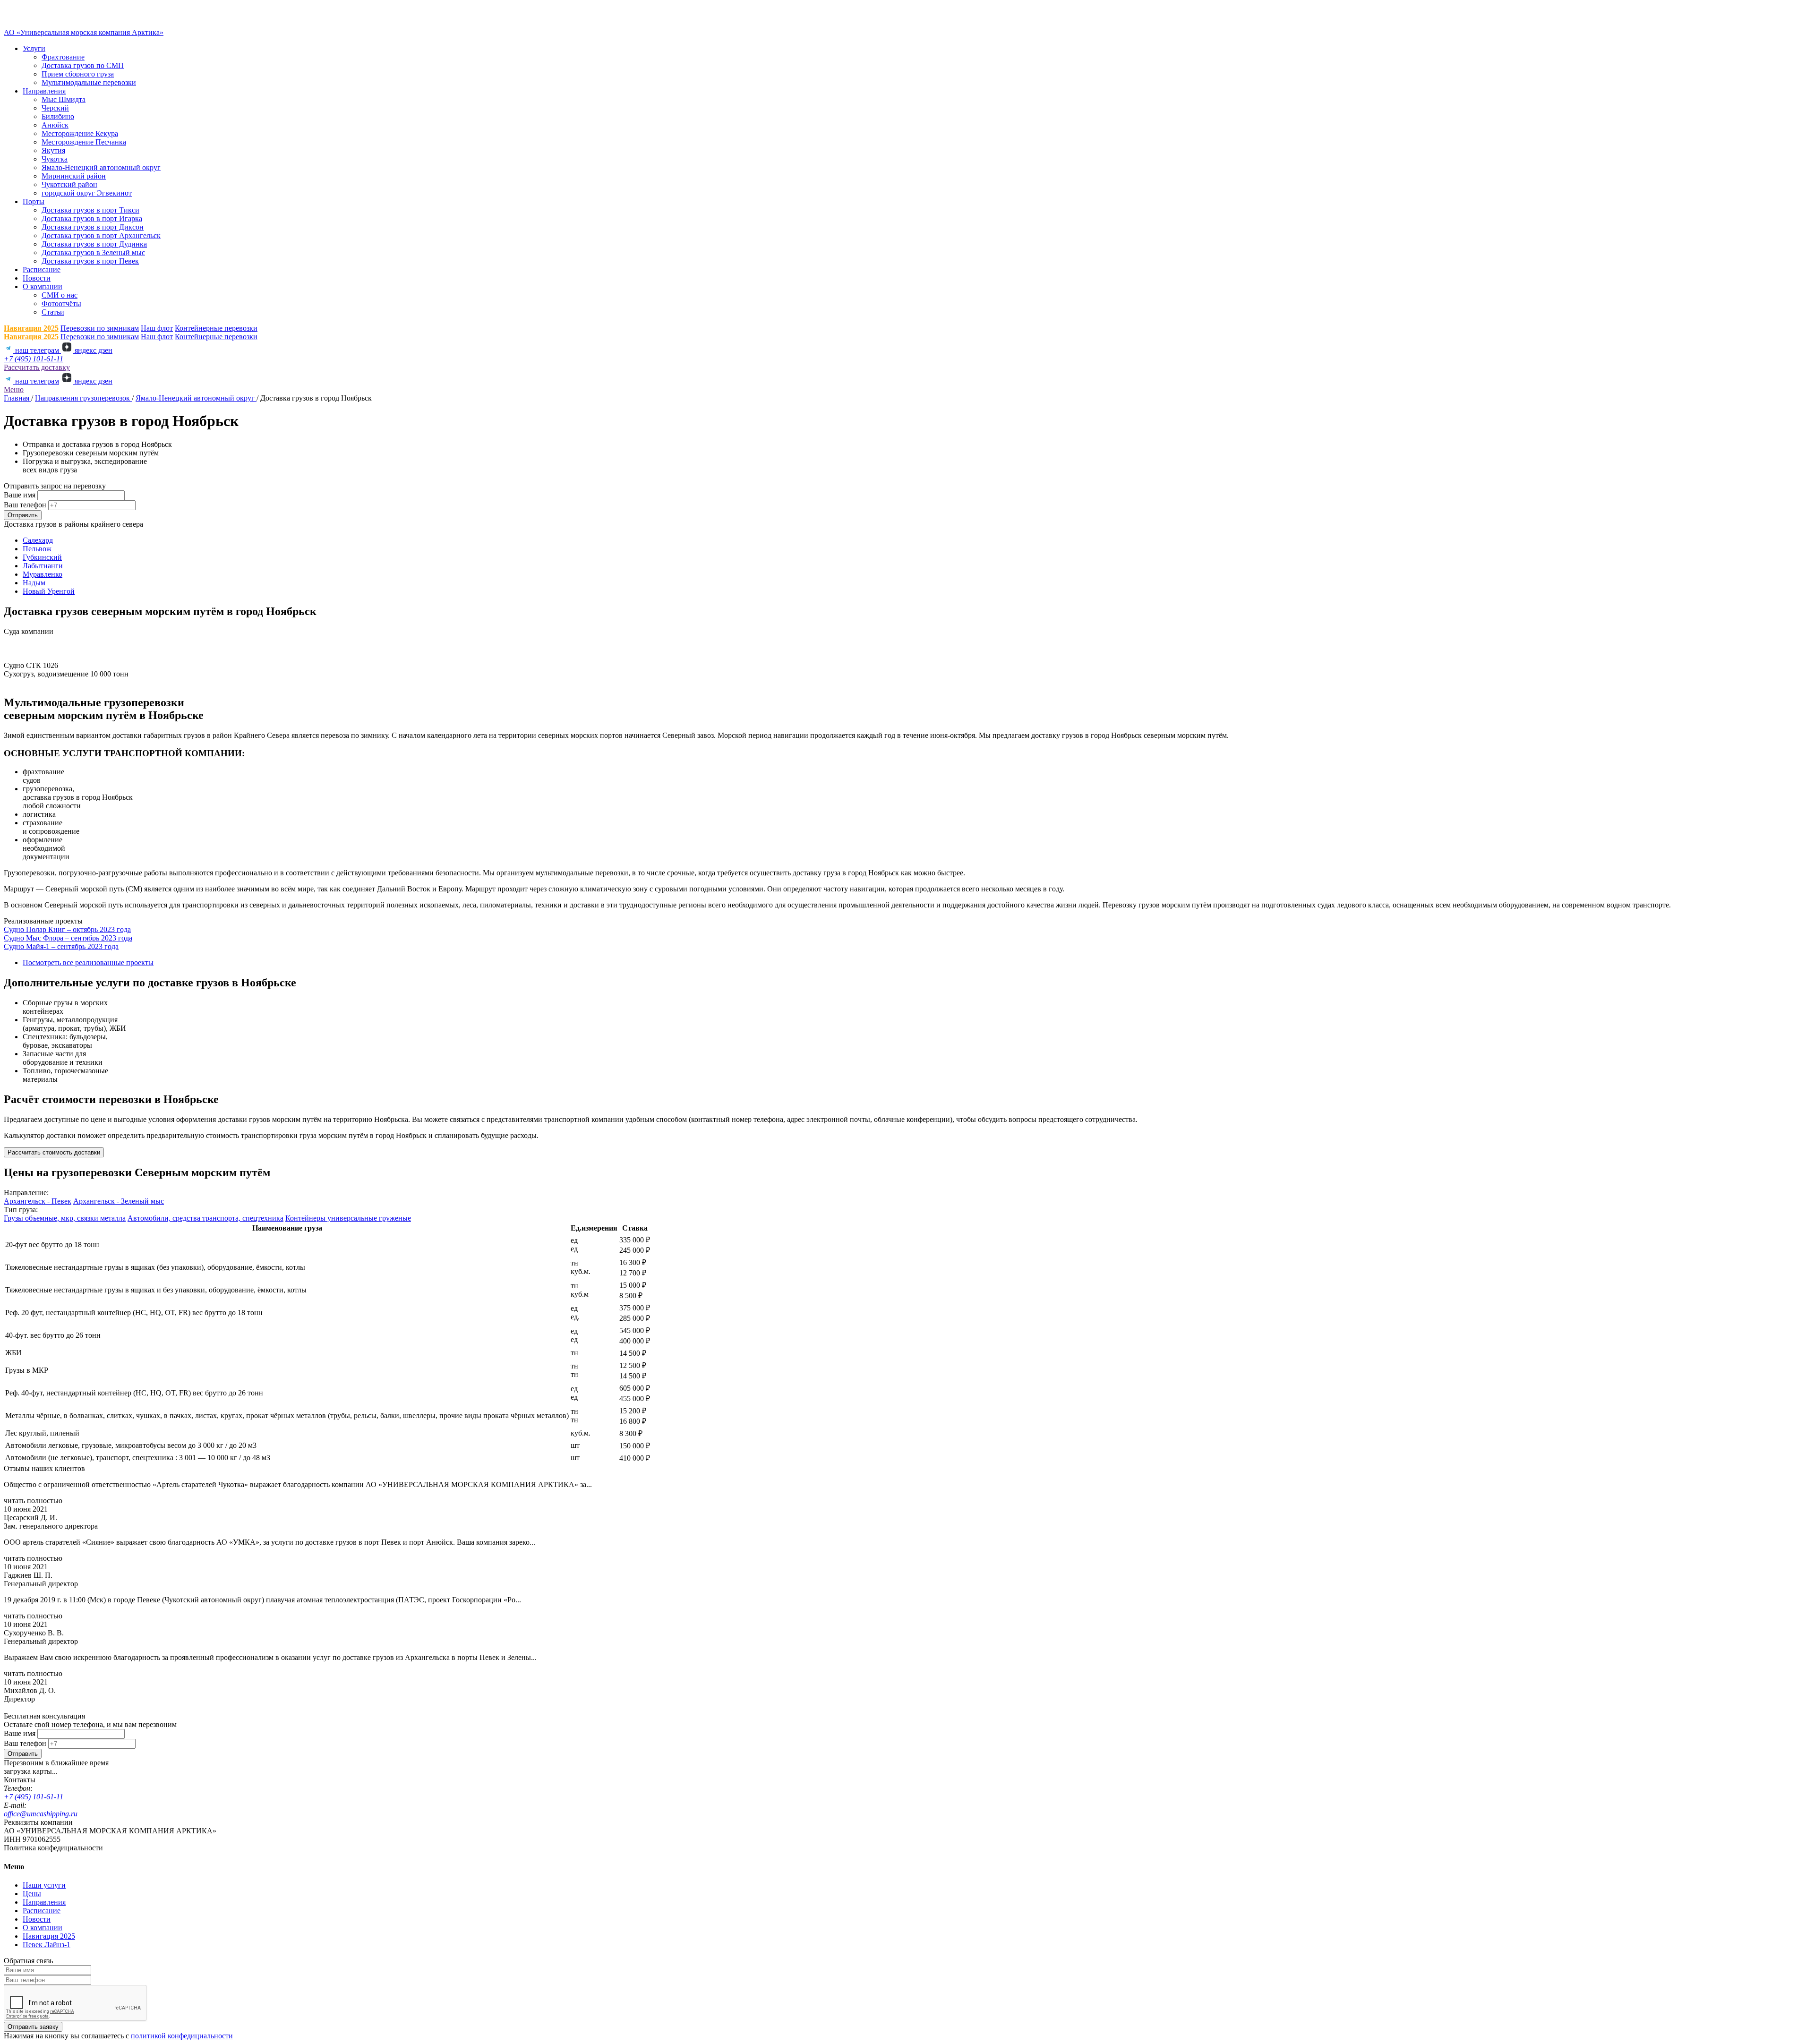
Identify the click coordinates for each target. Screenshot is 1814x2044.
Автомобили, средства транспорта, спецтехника (205, 1218)
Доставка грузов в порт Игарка (92, 218)
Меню (14, 389)
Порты (34, 201)
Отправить (23, 515)
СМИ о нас (60, 295)
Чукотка (55, 159)
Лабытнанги (43, 566)
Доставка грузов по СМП (83, 65)
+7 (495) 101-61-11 (34, 359)
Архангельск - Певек (38, 1201)
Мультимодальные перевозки (89, 82)
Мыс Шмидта (64, 99)
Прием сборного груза (78, 74)
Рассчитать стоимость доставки (54, 1152)
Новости (37, 278)
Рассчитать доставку (37, 367)
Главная (17, 398)
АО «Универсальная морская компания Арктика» (84, 32)
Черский (55, 108)
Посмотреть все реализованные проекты (88, 962)
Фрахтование (63, 57)
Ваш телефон (25, 505)
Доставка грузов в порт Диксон (93, 227)
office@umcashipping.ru (41, 1814)
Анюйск (55, 125)
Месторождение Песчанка (84, 142)
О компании (43, 287)
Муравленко (43, 574)
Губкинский (42, 557)
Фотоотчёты (61, 304)
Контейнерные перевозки (216, 328)
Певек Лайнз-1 (47, 1945)
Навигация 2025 (31, 328)
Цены (32, 1894)
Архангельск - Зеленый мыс (119, 1201)
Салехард (38, 540)
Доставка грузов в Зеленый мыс (93, 252)
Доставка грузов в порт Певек (90, 261)
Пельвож (37, 549)
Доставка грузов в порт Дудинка (94, 244)
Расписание (42, 269)
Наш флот (157, 328)
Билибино (58, 116)
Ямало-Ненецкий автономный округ (101, 167)
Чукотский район (69, 184)
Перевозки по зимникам (100, 328)
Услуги (34, 48)
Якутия (53, 150)
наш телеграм (37, 350)
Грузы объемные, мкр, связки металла (65, 1218)
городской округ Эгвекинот (87, 193)
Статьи (53, 312)
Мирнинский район (74, 176)
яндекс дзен (93, 350)
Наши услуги (44, 1885)
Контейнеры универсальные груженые (348, 1218)
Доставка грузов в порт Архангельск (101, 235)
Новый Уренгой (49, 591)
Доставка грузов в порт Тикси (90, 210)
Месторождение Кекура (80, 133)
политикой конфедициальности (182, 2036)
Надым (34, 583)
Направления (44, 91)
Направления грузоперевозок (83, 398)
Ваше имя (20, 495)
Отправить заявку (33, 2027)
